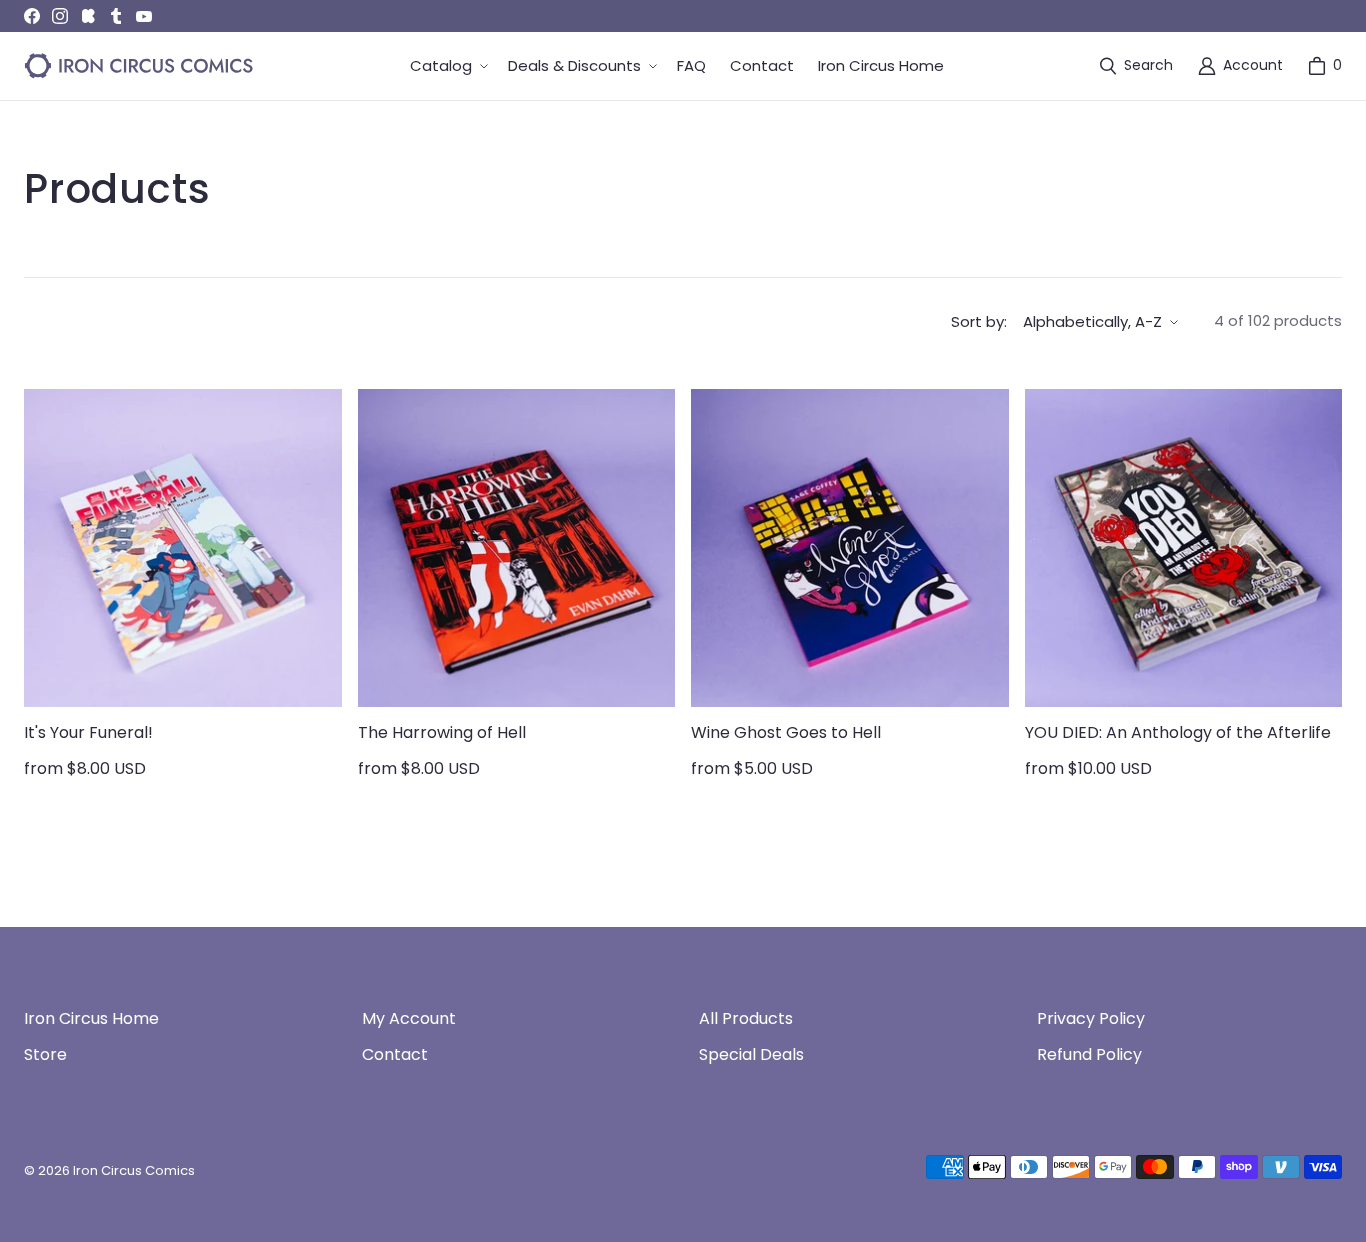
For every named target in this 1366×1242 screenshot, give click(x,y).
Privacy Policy (1091, 1018)
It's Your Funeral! (88, 732)
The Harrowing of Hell (442, 732)
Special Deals (751, 1054)
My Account (409, 1018)
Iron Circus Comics (134, 1170)
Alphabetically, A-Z (1092, 321)
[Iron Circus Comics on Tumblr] (116, 16)
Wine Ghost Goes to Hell (786, 732)
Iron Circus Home (91, 1018)
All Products (746, 1018)
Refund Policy (1089, 1054)
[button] (447, 66)
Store (45, 1054)
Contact (395, 1054)
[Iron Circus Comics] (139, 66)
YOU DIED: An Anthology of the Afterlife (1178, 732)
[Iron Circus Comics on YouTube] (144, 16)
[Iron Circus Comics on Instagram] (60, 16)
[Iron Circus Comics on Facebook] (32, 16)
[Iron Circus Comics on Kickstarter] (88, 16)
